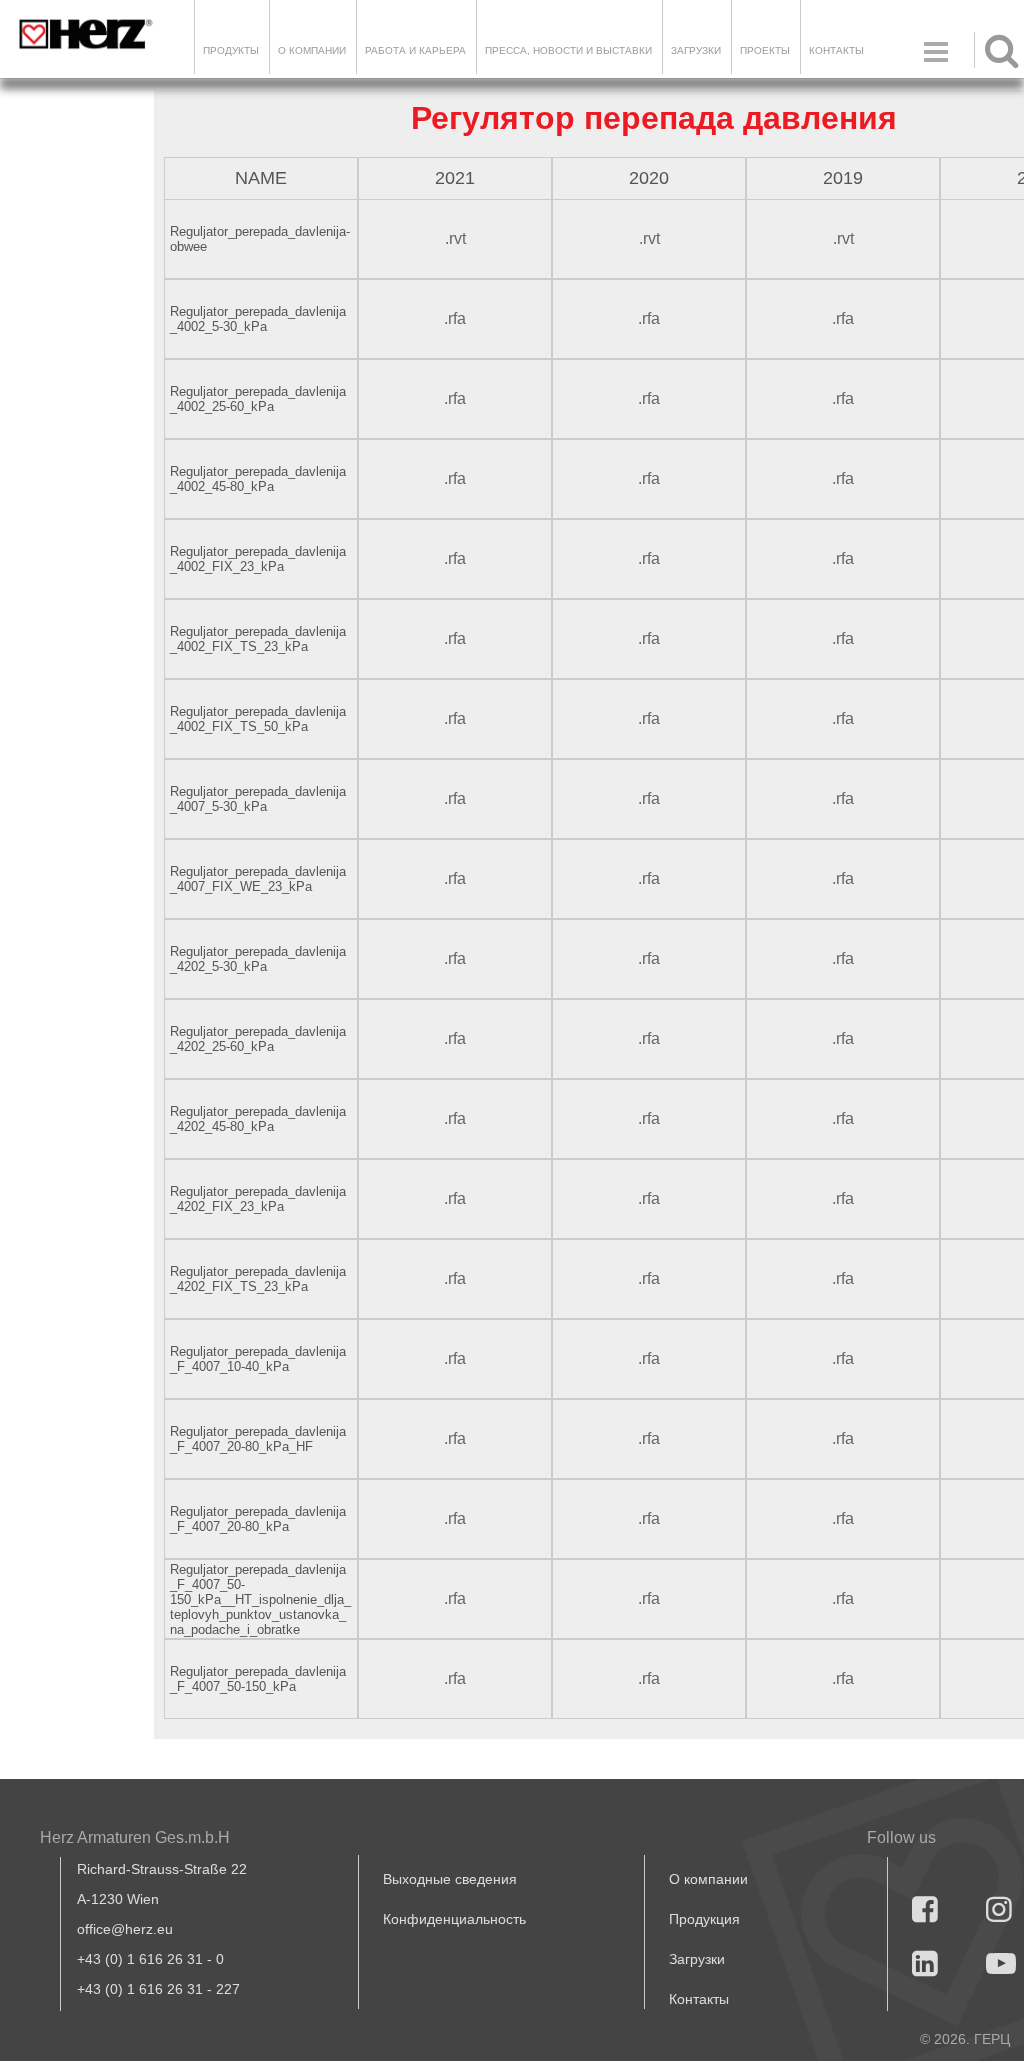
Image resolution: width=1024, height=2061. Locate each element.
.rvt (455, 238)
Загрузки (697, 1959)
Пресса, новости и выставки (568, 50)
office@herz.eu (125, 1929)
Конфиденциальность (454, 1919)
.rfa (455, 318)
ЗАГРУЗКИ (696, 50)
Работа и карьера (415, 50)
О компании (312, 50)
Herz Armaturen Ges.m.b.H (135, 1837)
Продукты (231, 50)
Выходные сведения (450, 1879)
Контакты (836, 50)
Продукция (704, 1919)
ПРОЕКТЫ (765, 50)
